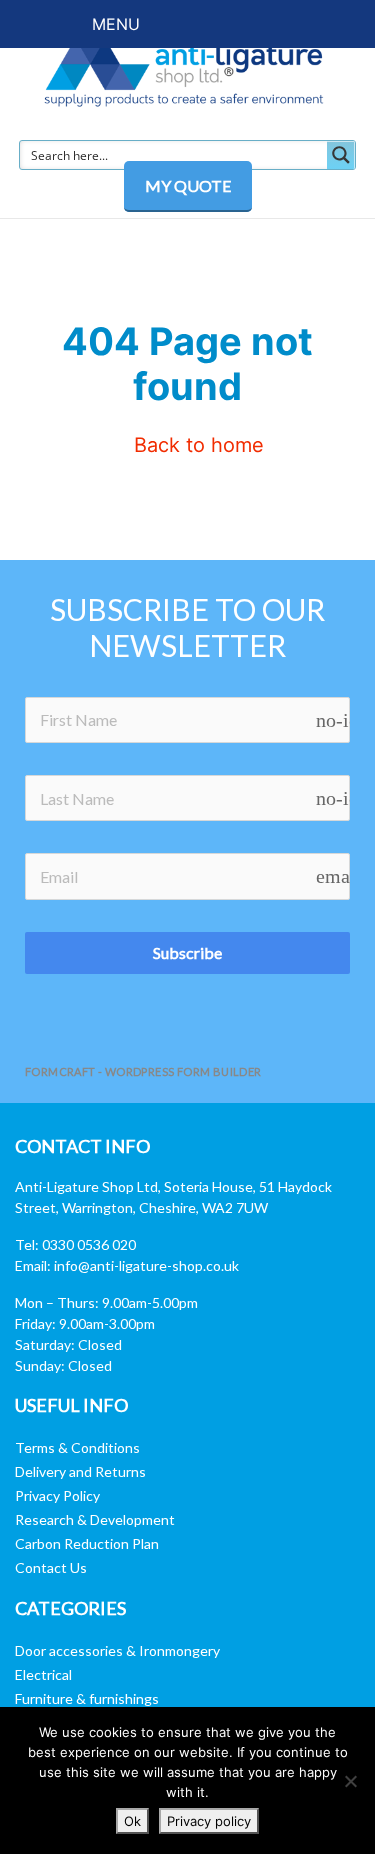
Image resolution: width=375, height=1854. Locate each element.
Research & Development (95, 1519)
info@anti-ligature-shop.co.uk (146, 1265)
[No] (350, 1781)
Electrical (43, 1674)
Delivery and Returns (80, 1471)
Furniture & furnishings (87, 1698)
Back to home (196, 445)
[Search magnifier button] (341, 155)
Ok (132, 1821)
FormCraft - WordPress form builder (143, 1071)
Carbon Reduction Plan (87, 1543)
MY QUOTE (188, 185)
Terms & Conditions (77, 1447)
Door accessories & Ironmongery (117, 1650)
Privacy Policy (57, 1495)
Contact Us (51, 1567)
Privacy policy (209, 1821)
